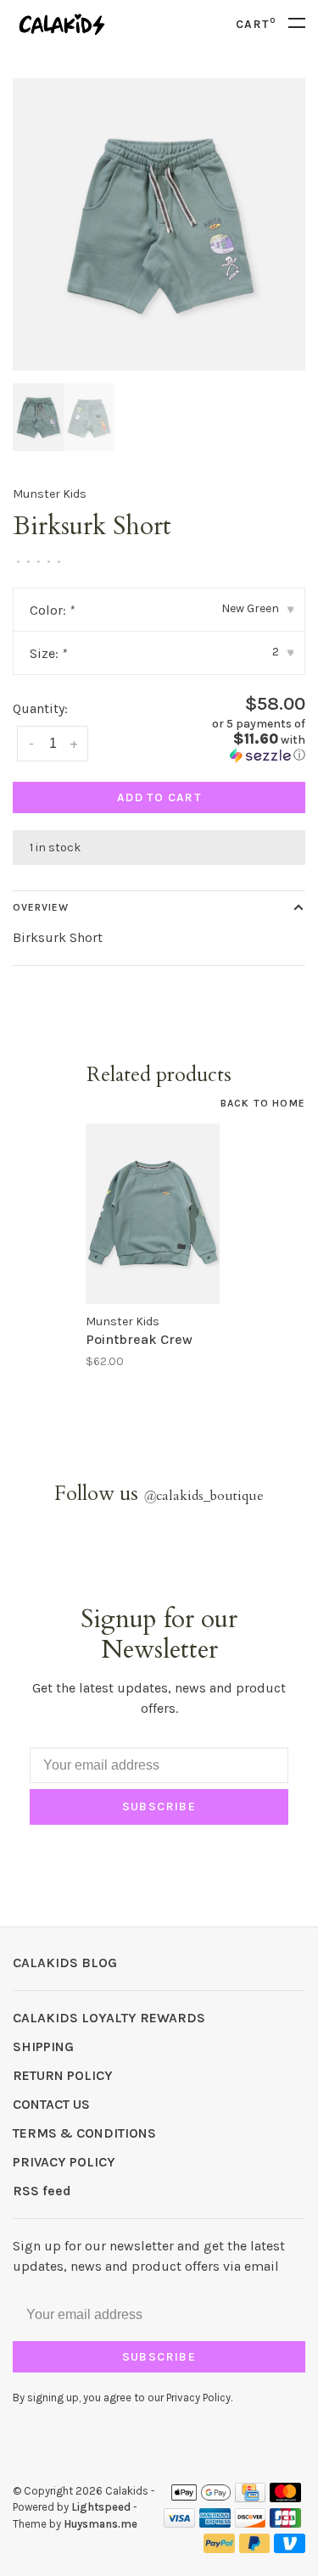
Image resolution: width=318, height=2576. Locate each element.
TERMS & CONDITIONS (84, 2133)
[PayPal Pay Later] (255, 2548)
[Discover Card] (251, 2523)
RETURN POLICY (63, 2075)
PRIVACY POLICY (64, 2162)
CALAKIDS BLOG (65, 1963)
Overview (41, 907)
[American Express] (215, 2523)
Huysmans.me (100, 2524)
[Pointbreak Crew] (153, 1213)
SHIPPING (43, 2046)
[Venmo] (290, 2548)
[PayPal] (219, 2548)
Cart (256, 24)
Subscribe (159, 1807)
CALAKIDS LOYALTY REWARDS (109, 2018)
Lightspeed (101, 2507)
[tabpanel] (159, 224)
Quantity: (40, 708)
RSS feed (42, 2191)
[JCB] (285, 2523)
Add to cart (159, 797)
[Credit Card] (250, 2498)
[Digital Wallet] (201, 2498)
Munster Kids (50, 494)
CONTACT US (51, 2104)
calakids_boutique (204, 1496)
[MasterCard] (285, 2498)
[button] (239, 740)
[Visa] (179, 2523)
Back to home (263, 1103)
